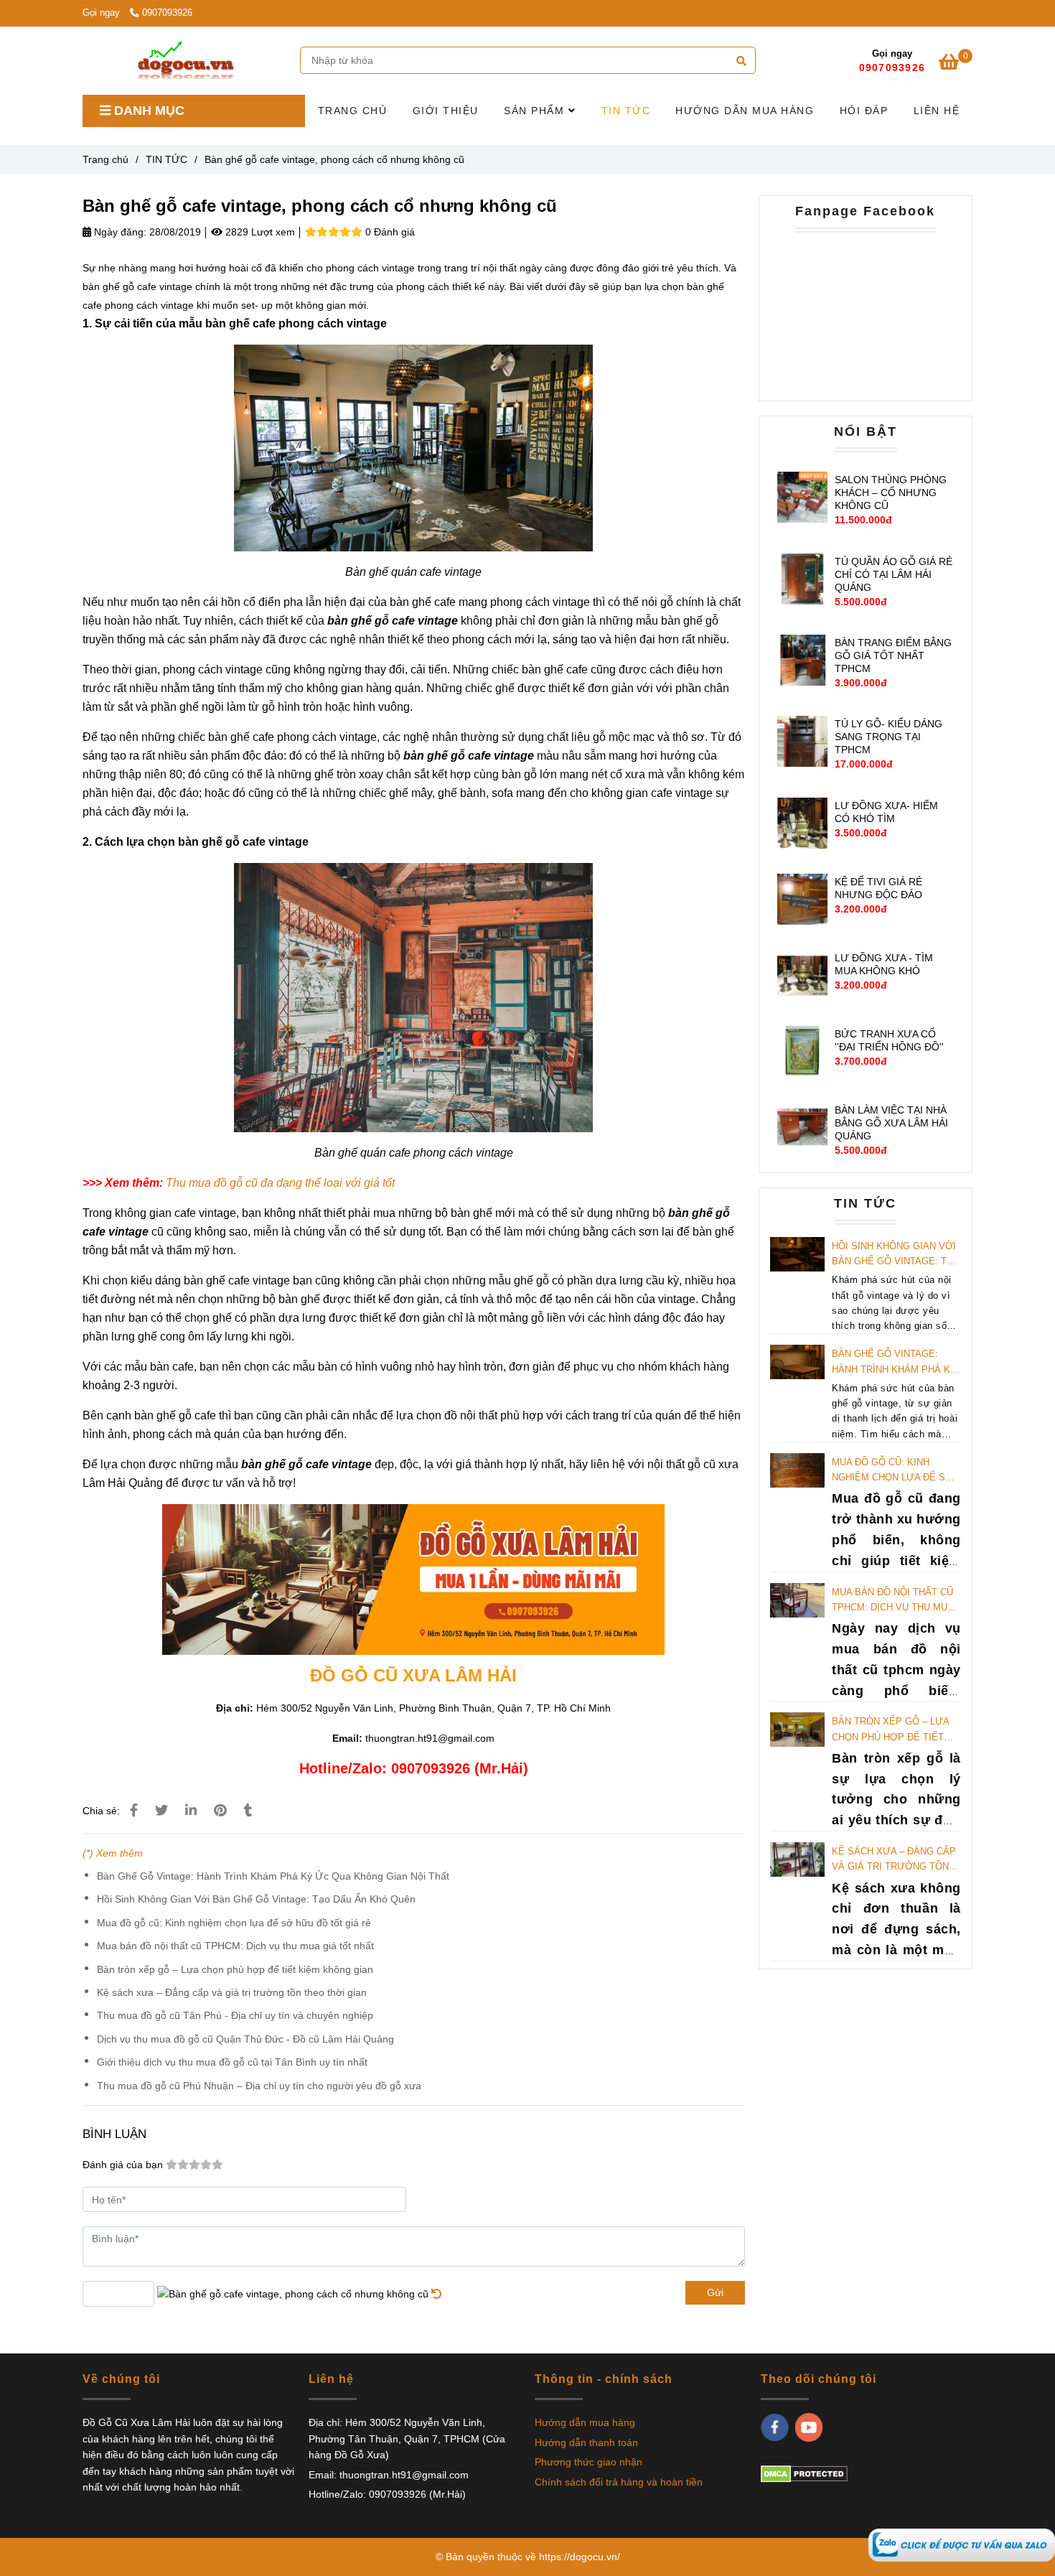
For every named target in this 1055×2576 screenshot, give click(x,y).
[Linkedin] (191, 1811)
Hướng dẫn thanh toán (586, 2442)
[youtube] (809, 2427)
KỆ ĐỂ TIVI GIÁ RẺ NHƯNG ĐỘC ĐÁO (878, 888)
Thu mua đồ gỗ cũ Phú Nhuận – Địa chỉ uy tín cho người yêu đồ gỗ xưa (259, 2086)
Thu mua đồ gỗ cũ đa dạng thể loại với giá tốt (280, 1183)
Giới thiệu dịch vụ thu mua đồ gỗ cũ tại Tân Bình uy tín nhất (232, 2062)
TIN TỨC (626, 111)
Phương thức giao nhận (589, 2462)
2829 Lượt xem (259, 232)
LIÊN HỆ (937, 111)
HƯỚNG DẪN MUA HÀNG (745, 111)
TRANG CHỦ (353, 111)
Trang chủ (105, 159)
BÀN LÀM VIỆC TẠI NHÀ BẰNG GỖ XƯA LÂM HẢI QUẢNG (891, 1123)
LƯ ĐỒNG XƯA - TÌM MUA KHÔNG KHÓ (884, 964)
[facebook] (775, 2427)
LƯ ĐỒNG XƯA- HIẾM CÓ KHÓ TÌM (886, 812)
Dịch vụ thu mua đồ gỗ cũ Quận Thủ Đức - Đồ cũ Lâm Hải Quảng (245, 2039)
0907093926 (167, 13)
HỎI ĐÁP (864, 111)
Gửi (715, 2292)
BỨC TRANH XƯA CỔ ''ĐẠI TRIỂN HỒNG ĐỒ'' (889, 1040)
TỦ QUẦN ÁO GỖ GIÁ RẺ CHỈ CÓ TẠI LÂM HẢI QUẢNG (894, 574)
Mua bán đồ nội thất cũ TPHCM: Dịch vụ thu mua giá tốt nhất (235, 1946)
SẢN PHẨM (536, 111)
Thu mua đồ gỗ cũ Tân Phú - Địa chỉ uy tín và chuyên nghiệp (235, 2015)
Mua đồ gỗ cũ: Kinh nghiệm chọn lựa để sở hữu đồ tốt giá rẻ (234, 1923)
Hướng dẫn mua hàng (585, 2422)
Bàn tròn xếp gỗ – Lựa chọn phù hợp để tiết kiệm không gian (235, 1969)
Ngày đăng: (119, 232)
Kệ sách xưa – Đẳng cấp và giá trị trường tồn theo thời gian (232, 1992)
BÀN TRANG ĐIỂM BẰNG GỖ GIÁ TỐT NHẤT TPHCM (893, 655)
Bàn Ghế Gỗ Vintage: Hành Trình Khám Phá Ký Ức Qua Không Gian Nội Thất (273, 1876)
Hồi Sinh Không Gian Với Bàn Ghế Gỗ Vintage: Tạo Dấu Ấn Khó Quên (256, 1899)
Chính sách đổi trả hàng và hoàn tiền (619, 2482)
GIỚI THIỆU (446, 111)
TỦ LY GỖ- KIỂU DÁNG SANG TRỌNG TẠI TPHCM (888, 737)
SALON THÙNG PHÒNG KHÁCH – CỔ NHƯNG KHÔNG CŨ (891, 493)
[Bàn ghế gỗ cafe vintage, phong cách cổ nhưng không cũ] (962, 2544)
